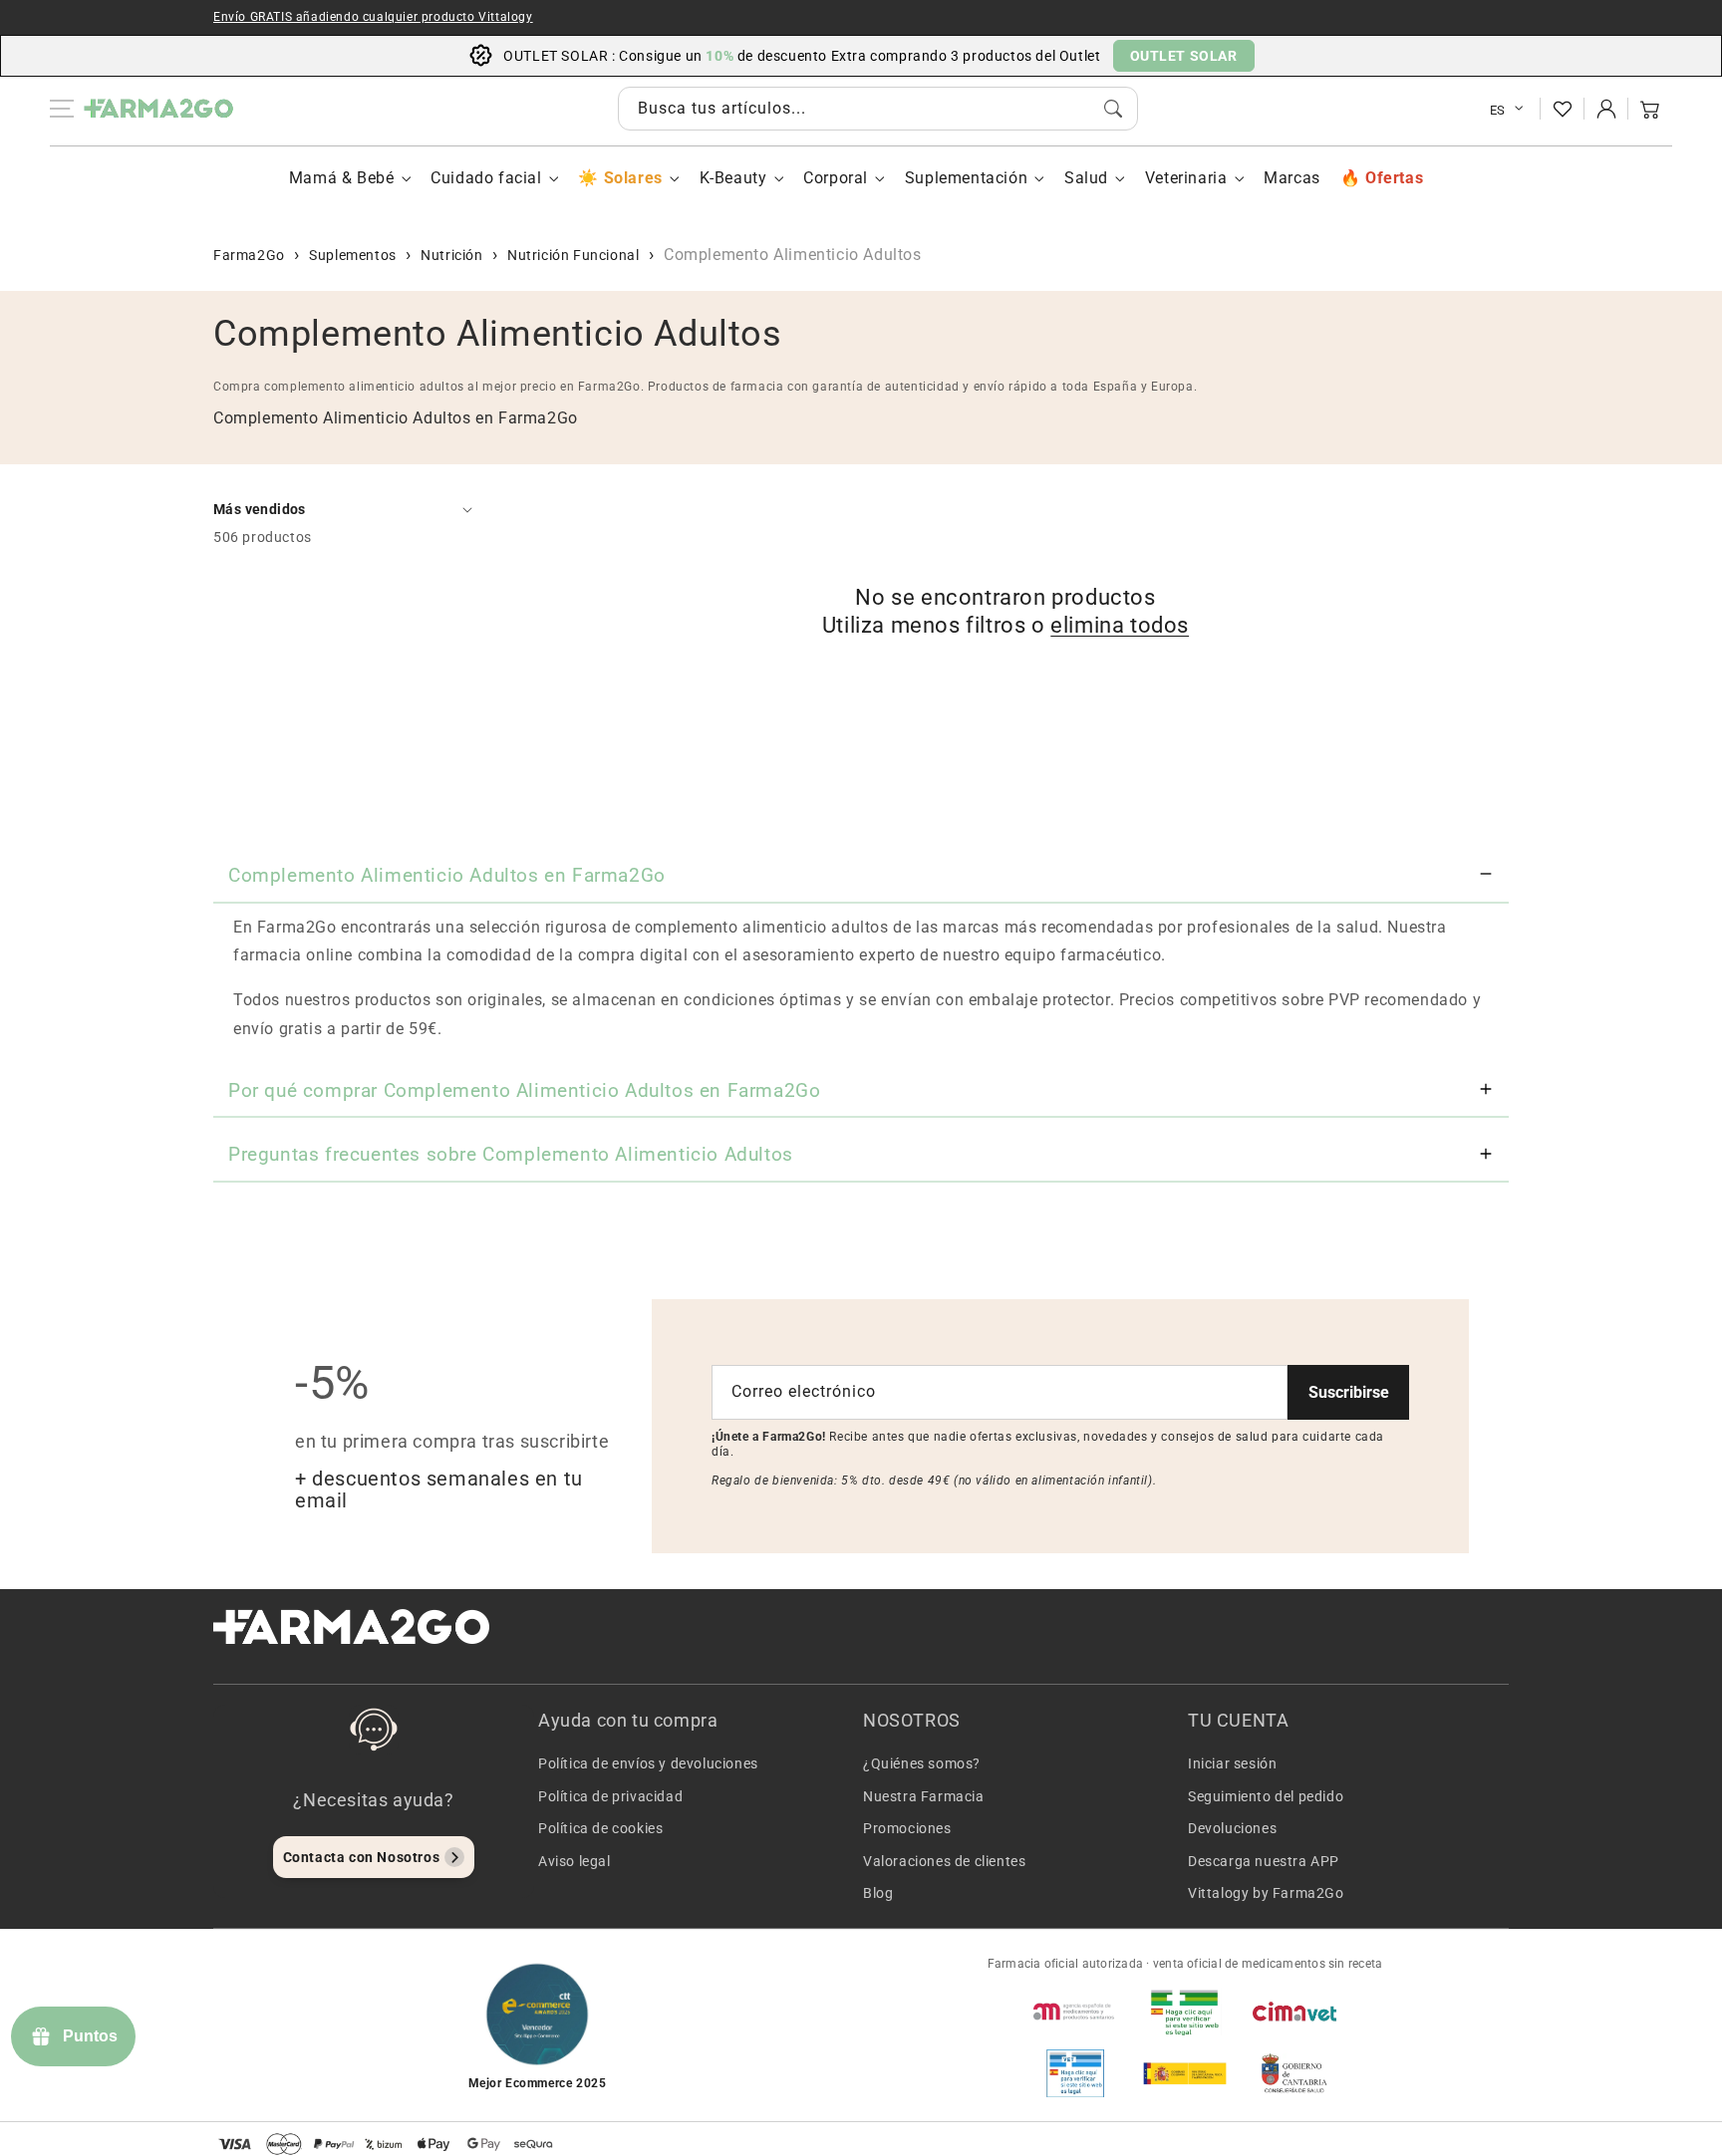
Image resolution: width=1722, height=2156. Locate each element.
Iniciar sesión (1232, 1763)
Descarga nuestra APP (1264, 1861)
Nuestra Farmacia (924, 1796)
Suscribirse (1349, 1392)
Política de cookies (600, 1828)
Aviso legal (574, 1861)
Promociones (907, 1828)
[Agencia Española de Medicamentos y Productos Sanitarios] (1075, 2012)
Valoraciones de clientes (944, 1861)
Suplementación (966, 178)
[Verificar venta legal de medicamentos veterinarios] (1075, 2073)
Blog (878, 1893)
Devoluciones (1232, 1828)
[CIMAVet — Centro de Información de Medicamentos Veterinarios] (1294, 2012)
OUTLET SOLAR (1184, 56)
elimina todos (1120, 625)
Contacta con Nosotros (362, 1857)
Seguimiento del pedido (1266, 1796)
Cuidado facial (486, 178)
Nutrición (451, 255)
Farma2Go (249, 255)
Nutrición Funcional (573, 255)
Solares (633, 178)
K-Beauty (733, 178)
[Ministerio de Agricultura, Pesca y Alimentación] (1185, 2073)
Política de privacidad (610, 1796)
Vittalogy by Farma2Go (1266, 1893)
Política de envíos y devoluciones (648, 1763)
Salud (1086, 178)
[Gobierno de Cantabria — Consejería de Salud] (1294, 2073)
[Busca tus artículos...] (1113, 109)
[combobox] (878, 109)
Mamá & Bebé (342, 178)
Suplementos (353, 255)
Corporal (836, 178)
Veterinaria (1186, 178)
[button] (1650, 109)
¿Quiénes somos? (922, 1763)
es (1498, 110)
